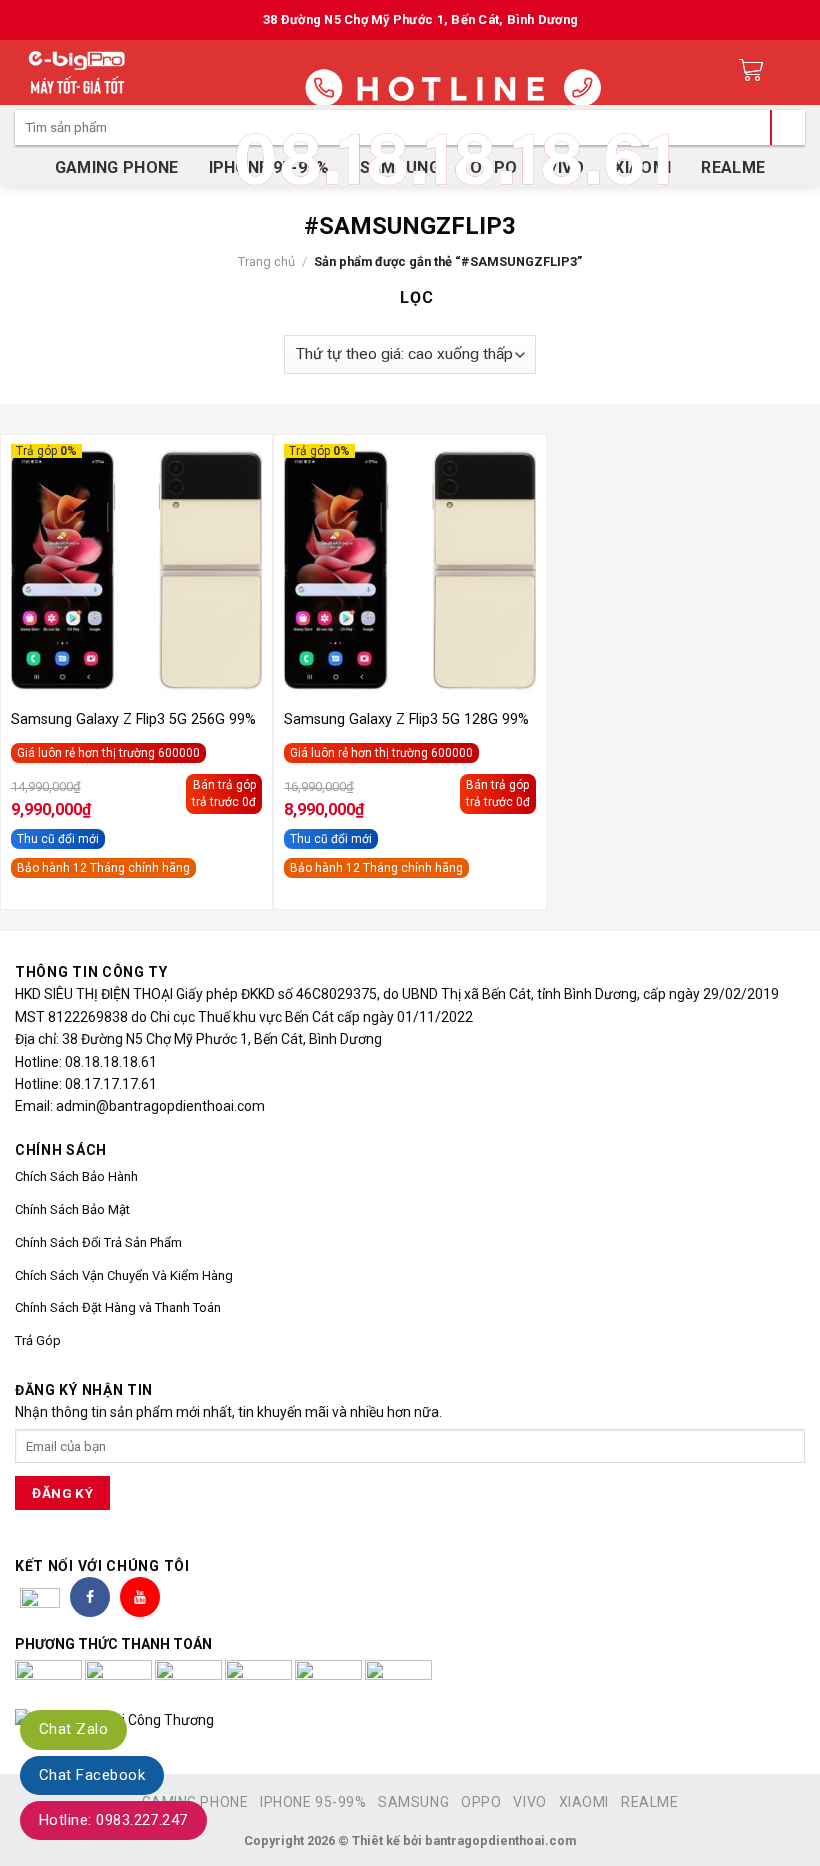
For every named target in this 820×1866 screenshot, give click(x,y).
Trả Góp (38, 1340)
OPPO (481, 1802)
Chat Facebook (92, 1775)
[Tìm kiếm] (787, 127)
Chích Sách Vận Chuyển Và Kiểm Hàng (124, 1275)
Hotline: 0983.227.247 (113, 1820)
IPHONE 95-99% (313, 1802)
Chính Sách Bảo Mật (72, 1209)
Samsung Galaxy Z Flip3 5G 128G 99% (406, 719)
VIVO (529, 1802)
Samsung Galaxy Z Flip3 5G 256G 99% (133, 719)
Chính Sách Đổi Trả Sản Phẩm (98, 1242)
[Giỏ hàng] (751, 72)
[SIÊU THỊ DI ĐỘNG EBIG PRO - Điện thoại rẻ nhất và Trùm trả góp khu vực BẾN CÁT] (77, 72)
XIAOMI (584, 1802)
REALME (649, 1802)
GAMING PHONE (117, 167)
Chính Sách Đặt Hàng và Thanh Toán (118, 1307)
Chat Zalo (73, 1729)
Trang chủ (266, 261)
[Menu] (791, 73)
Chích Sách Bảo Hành (76, 1176)
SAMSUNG (413, 1802)
